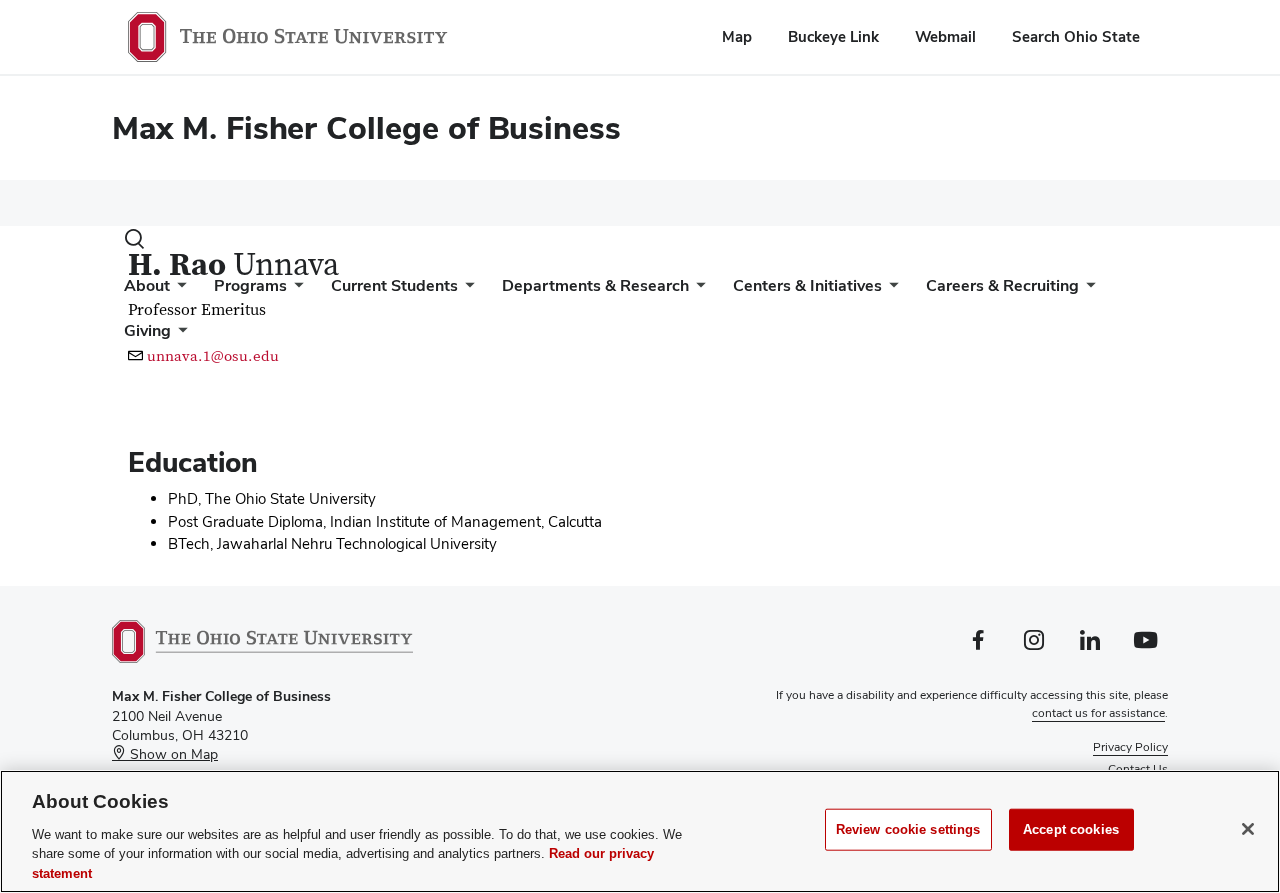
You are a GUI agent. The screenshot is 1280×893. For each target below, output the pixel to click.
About (147, 285)
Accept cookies (1071, 829)
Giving (147, 330)
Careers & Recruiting (1002, 285)
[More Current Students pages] (466, 290)
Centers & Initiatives (807, 285)
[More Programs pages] (295, 290)
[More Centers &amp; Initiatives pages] (890, 290)
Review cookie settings (908, 829)
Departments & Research (595, 285)
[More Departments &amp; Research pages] (697, 290)
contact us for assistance (1098, 713)
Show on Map (172, 754)
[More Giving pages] (179, 335)
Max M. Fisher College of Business (366, 127)
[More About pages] (178, 290)
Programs (250, 285)
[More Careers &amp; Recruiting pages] (1087, 290)
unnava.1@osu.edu (213, 356)
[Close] (1248, 829)
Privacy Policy (1130, 747)
